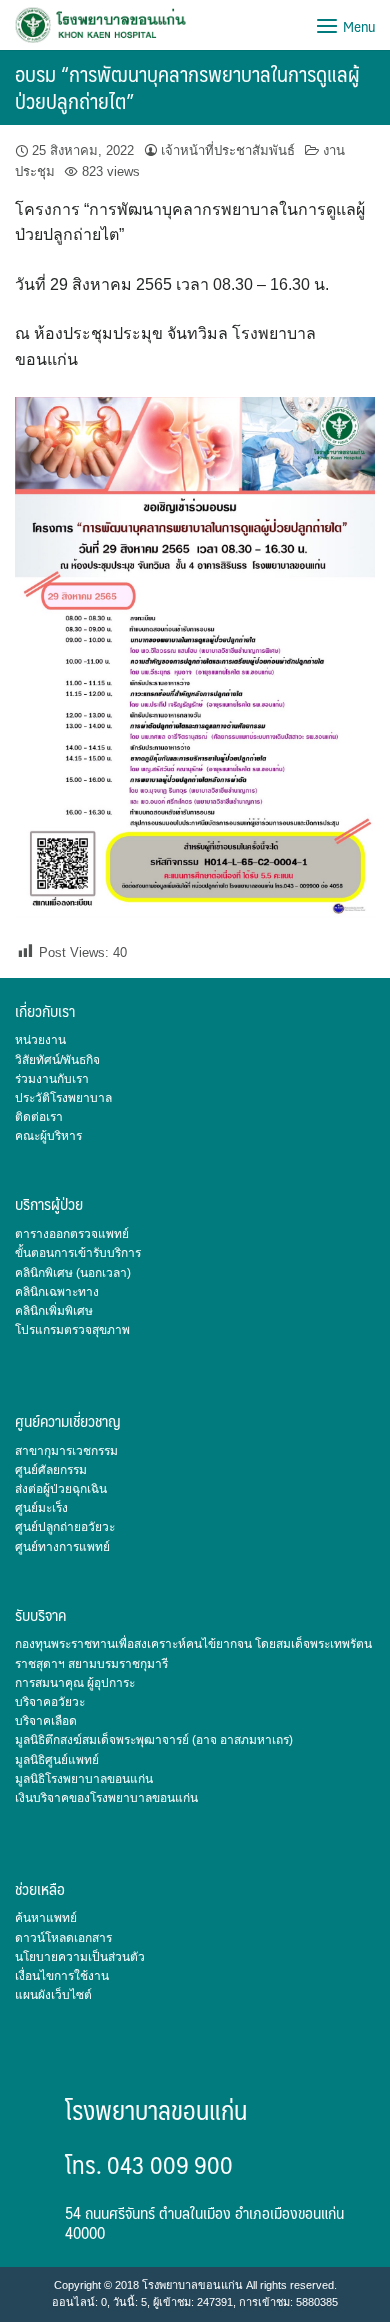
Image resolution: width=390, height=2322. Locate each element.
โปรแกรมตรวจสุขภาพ (72, 1330)
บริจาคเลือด (46, 1721)
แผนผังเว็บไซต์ (53, 1995)
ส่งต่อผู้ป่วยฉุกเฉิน (61, 1489)
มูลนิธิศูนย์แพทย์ (57, 1760)
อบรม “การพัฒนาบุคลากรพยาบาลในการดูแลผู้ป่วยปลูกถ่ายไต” (187, 87)
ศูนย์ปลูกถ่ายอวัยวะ (65, 1527)
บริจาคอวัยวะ (50, 1702)
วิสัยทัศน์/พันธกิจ (57, 1060)
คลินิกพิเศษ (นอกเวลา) (73, 1273)
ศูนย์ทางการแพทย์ (62, 1547)
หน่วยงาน (40, 1040)
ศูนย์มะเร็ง (41, 1508)
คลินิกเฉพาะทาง (57, 1292)
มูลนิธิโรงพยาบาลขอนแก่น (84, 1779)
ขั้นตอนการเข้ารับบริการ (78, 1253)
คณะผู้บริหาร (48, 1136)
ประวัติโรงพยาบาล (63, 1098)
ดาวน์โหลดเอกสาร (63, 1938)
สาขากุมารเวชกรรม (66, 1451)
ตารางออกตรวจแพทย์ (72, 1234)
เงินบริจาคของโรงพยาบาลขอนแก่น (106, 1798)
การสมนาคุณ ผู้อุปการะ (75, 1683)
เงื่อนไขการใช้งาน (62, 1976)
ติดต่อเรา (39, 1117)
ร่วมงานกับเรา (52, 1079)
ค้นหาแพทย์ (46, 1918)
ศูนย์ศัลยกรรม (51, 1470)
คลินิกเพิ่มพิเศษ (54, 1311)
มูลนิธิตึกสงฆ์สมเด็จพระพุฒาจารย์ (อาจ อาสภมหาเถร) (154, 1740)
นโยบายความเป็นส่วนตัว (80, 1957)
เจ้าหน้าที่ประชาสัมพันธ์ (228, 150)
